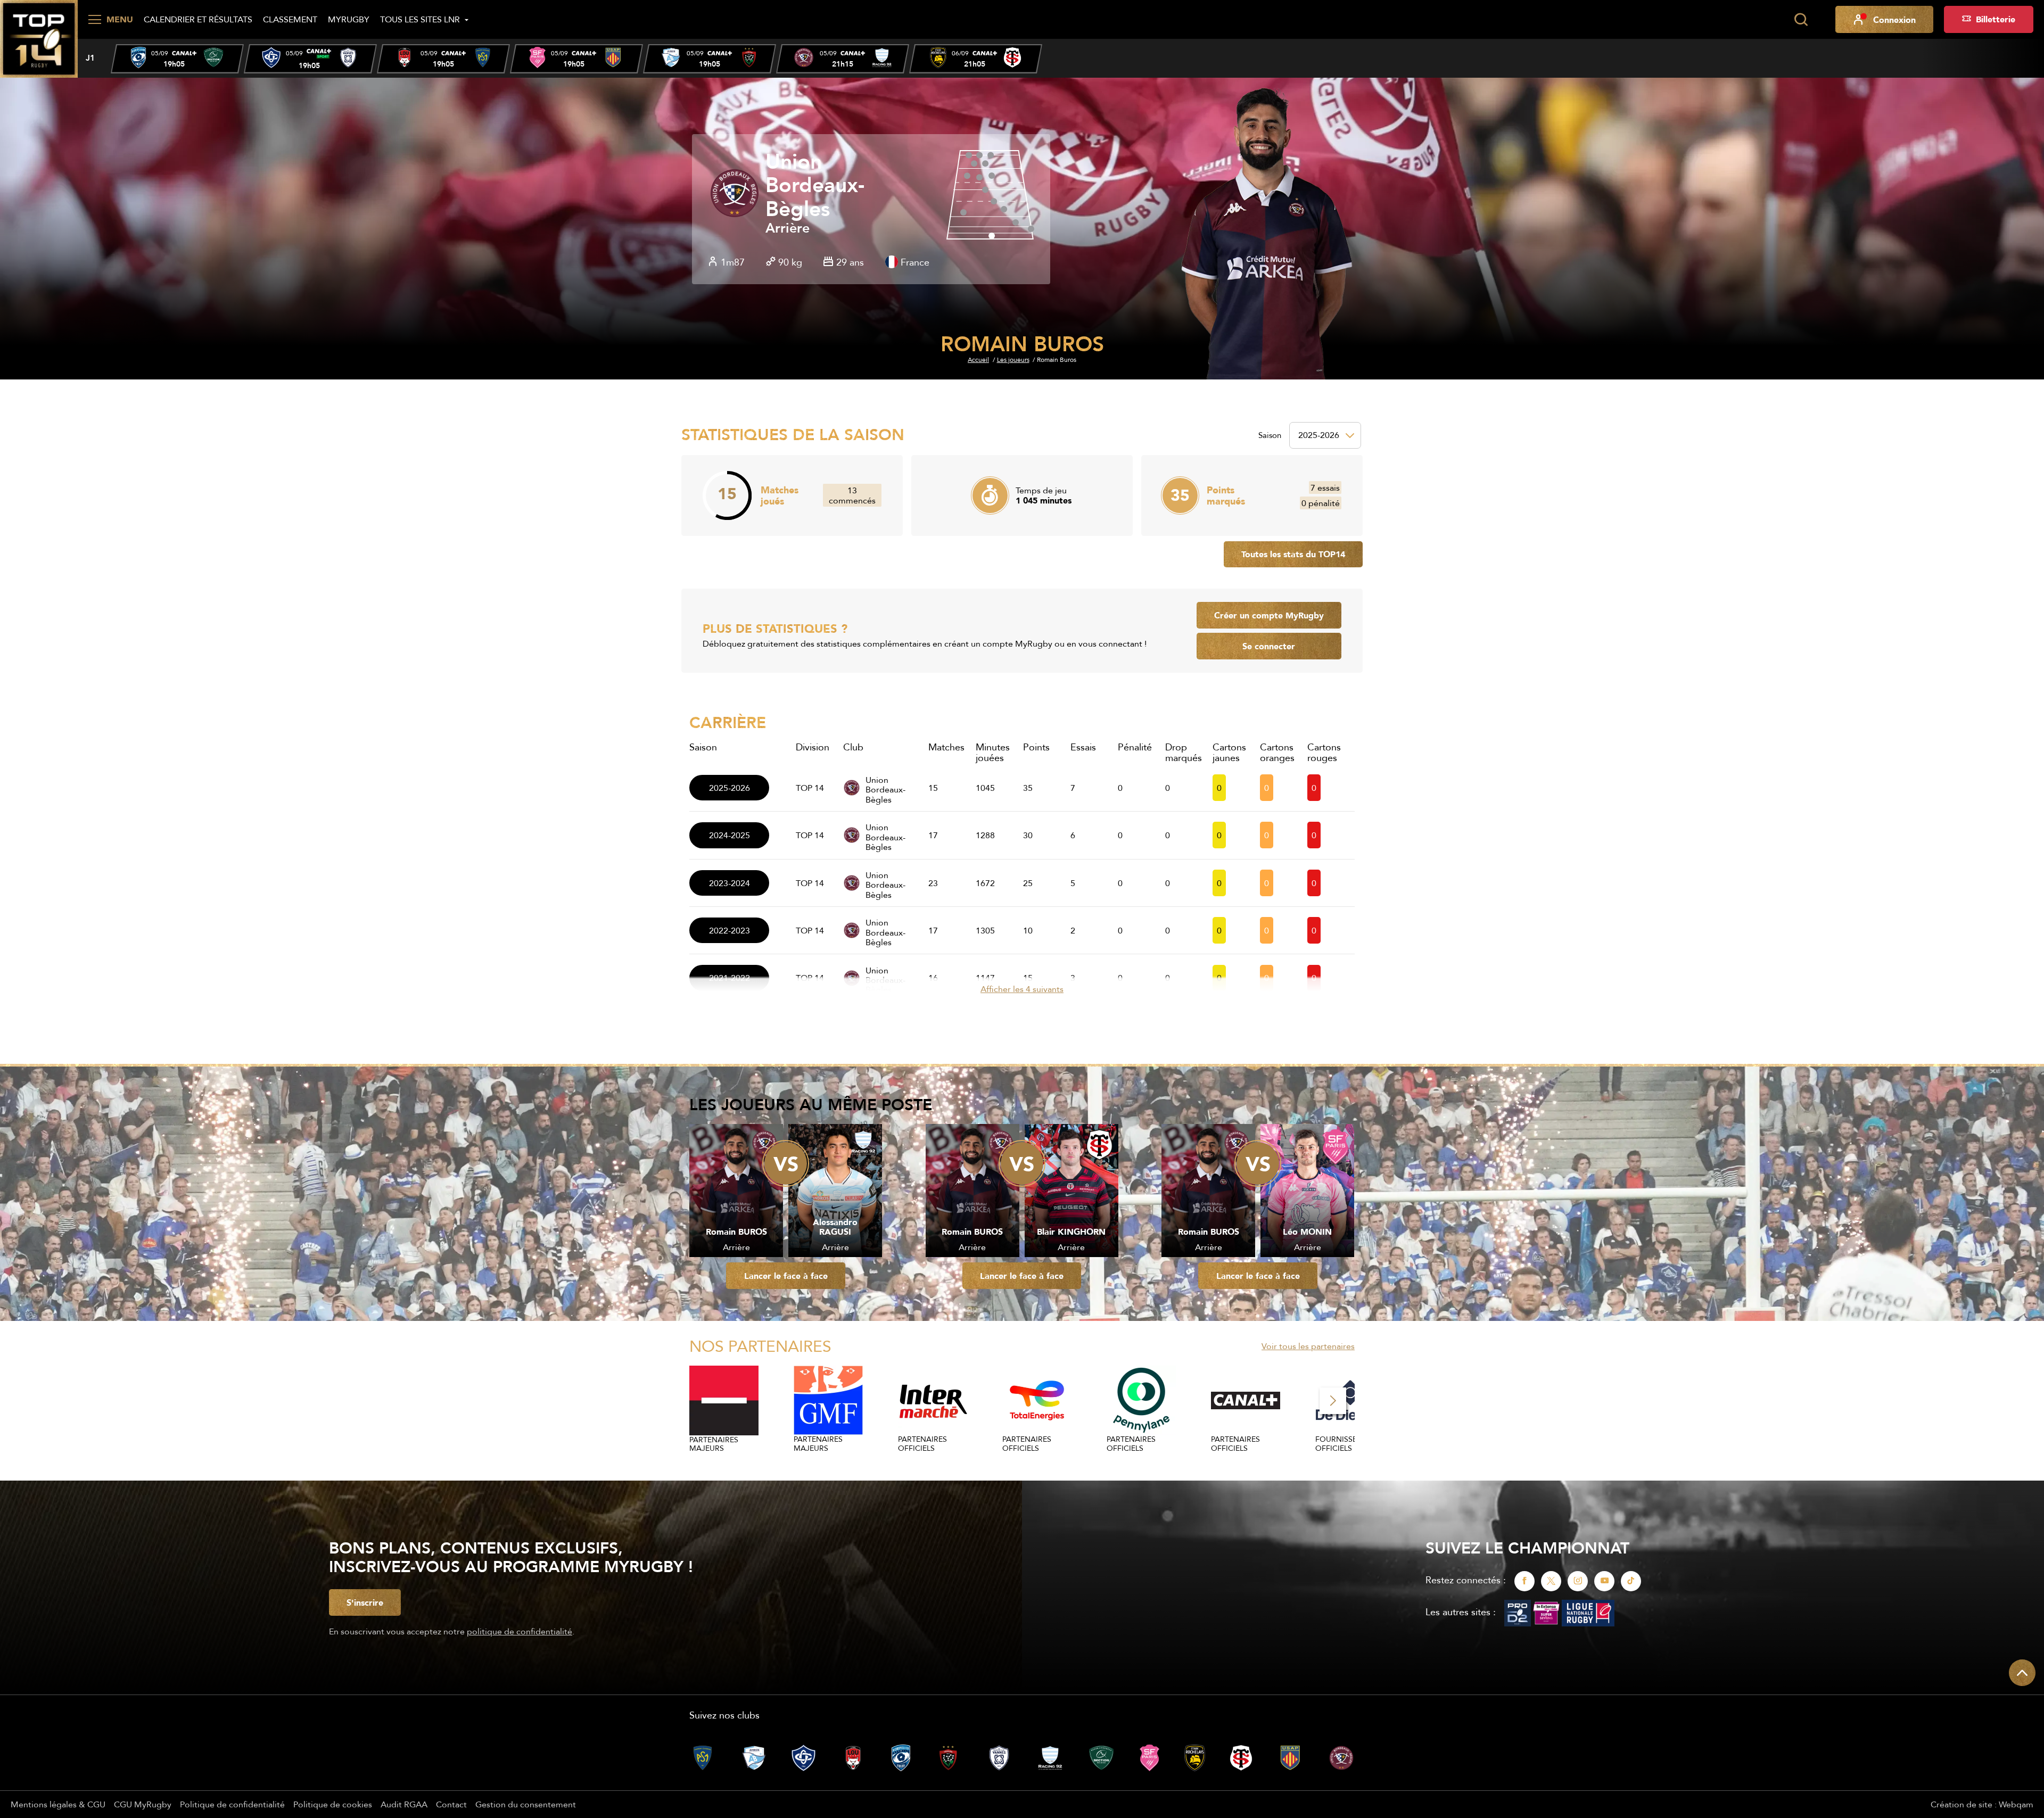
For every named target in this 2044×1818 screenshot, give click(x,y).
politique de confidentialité (520, 1631)
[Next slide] (1333, 1401)
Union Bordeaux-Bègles (815, 185)
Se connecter (1269, 646)
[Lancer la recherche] (1801, 20)
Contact (451, 1804)
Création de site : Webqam (1982, 1804)
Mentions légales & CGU (58, 1804)
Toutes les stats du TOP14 (1293, 554)
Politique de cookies (333, 1804)
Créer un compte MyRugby (1269, 615)
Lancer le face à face (786, 1276)
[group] (177, 59)
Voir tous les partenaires (1308, 1346)
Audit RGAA (404, 1804)
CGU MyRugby (143, 1804)
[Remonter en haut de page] (2022, 1673)
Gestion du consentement (526, 1804)
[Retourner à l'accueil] (39, 38)
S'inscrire (365, 1602)
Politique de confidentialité (232, 1804)
